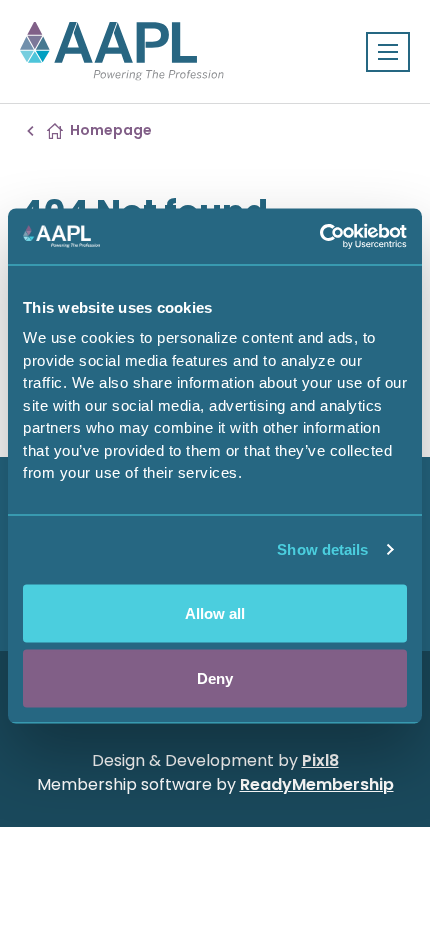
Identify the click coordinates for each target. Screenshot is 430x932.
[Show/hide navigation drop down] (388, 52)
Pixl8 (320, 760)
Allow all (215, 612)
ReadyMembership (317, 784)
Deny (215, 678)
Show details (322, 549)
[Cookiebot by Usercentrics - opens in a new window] (319, 237)
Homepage (111, 130)
